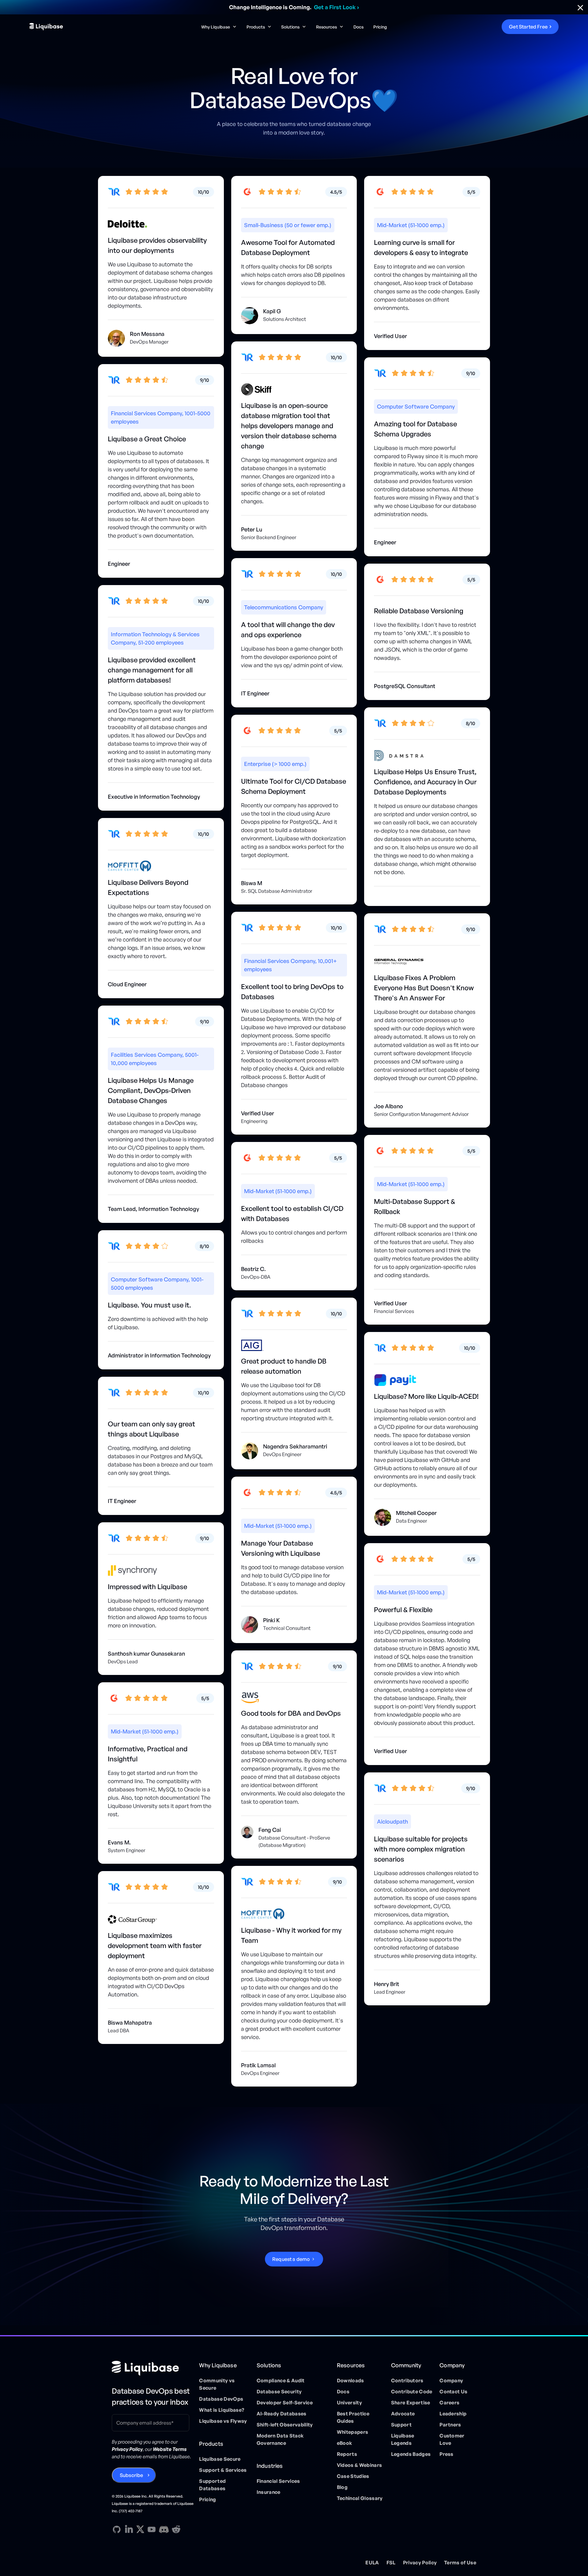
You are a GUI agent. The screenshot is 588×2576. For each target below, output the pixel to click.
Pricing (380, 27)
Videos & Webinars (359, 2465)
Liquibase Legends (403, 2439)
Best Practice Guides (353, 2417)
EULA (372, 2563)
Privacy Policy (420, 2563)
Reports (347, 2454)
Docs (358, 27)
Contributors (407, 2380)
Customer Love (452, 2439)
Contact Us (453, 2391)
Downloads (351, 2380)
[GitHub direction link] (117, 2529)
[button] (219, 27)
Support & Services (223, 2470)
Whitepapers (353, 2432)
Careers (449, 2403)
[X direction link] (140, 2529)
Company (451, 2380)
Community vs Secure (217, 2384)
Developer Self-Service (285, 2403)
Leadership (453, 2414)
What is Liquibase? (222, 2410)
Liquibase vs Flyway (223, 2421)
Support (401, 2425)
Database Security (279, 2391)
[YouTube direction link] (152, 2529)
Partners (450, 2425)
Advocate (403, 2414)
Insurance (269, 2492)
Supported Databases (212, 2485)
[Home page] (153, 2368)
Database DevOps (221, 2399)
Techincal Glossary (360, 2498)
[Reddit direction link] (176, 2529)
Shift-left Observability (285, 2425)
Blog (342, 2487)
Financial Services (278, 2481)
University (349, 2403)
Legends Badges (411, 2454)
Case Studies (353, 2476)
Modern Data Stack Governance (280, 2439)
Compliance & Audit (281, 2380)
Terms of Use (460, 2563)
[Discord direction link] (164, 2529)
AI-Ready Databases (282, 2414)
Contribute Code (412, 2391)
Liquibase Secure (220, 2459)
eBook (345, 2443)
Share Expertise (411, 2403)
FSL (391, 2563)
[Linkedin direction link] (129, 2529)
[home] (86, 27)
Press (447, 2454)
